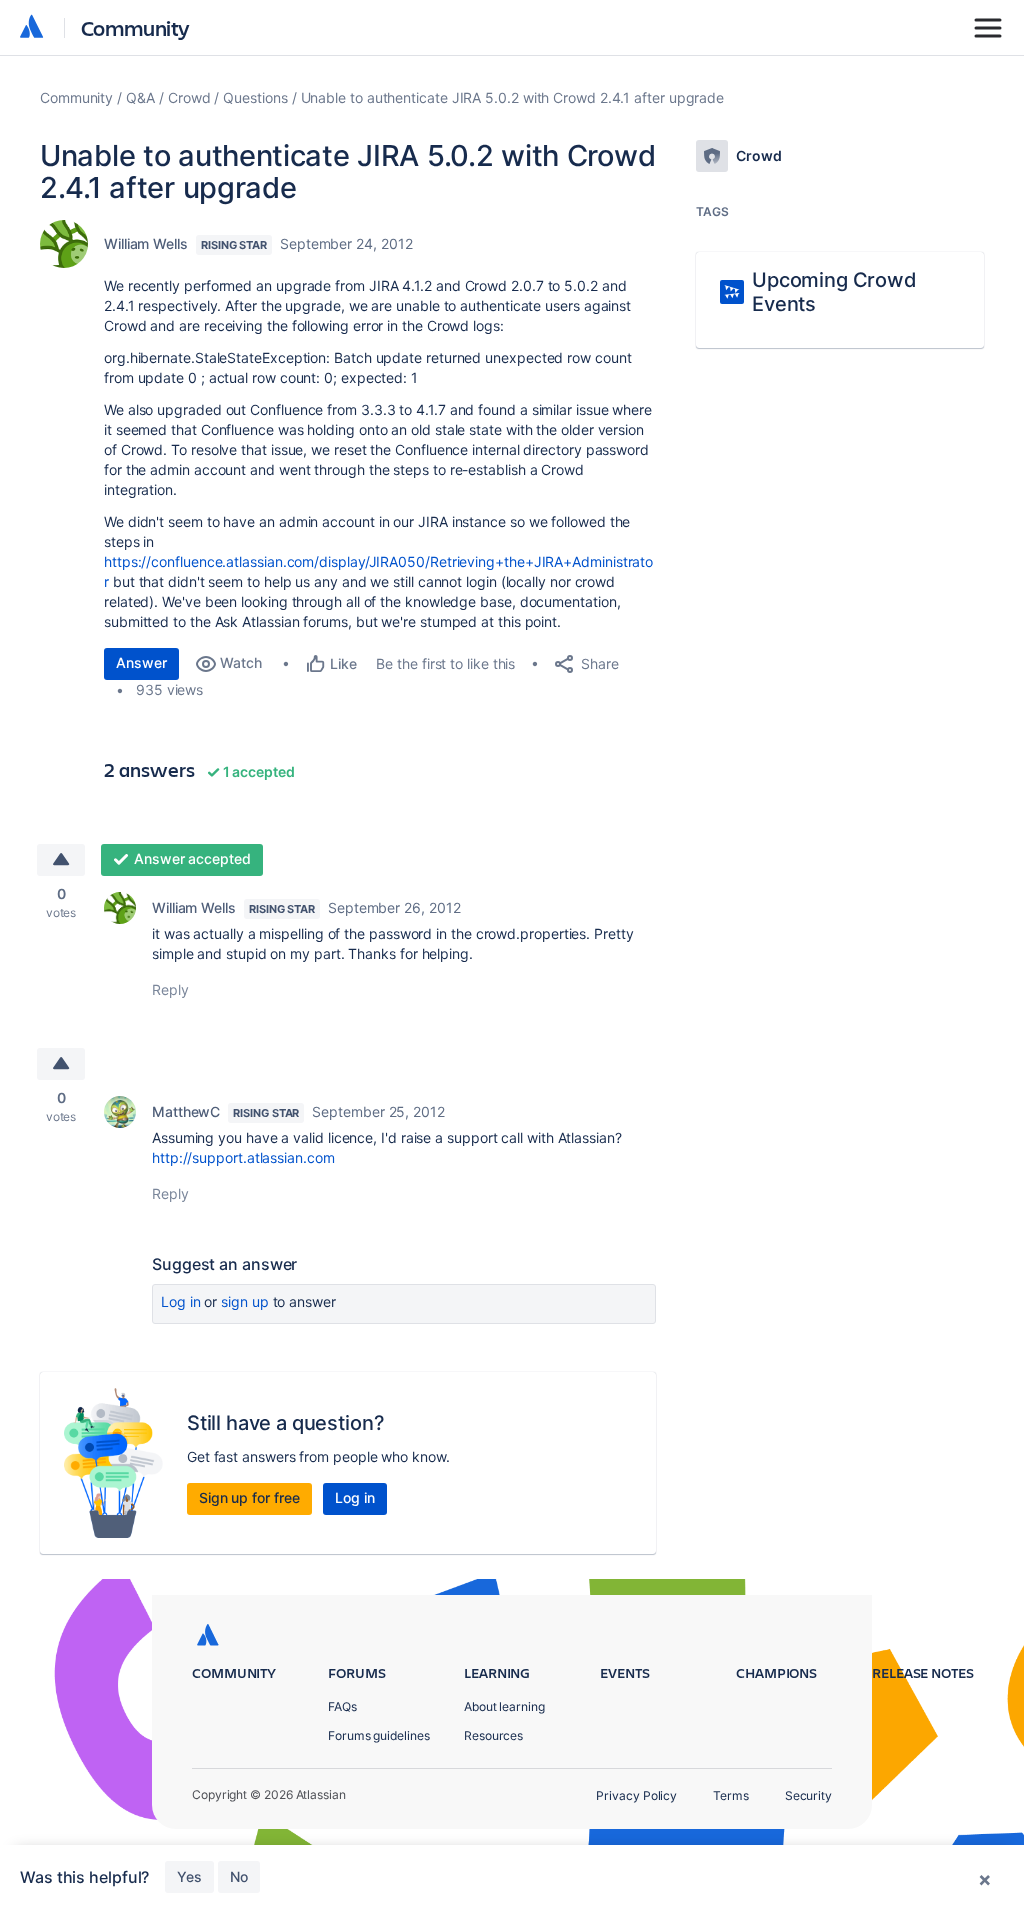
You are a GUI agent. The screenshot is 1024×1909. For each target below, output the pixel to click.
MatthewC (186, 1111)
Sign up (244, 1301)
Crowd (189, 97)
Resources (493, 1735)
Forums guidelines (379, 1735)
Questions (255, 97)
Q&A (140, 97)
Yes (189, 1876)
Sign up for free (249, 1497)
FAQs (342, 1706)
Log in (181, 1301)
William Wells (146, 243)
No (239, 1876)
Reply (170, 989)
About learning (504, 1706)
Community (135, 27)
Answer (141, 662)
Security (808, 1795)
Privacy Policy (636, 1795)
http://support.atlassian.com (243, 1157)
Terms (731, 1795)
